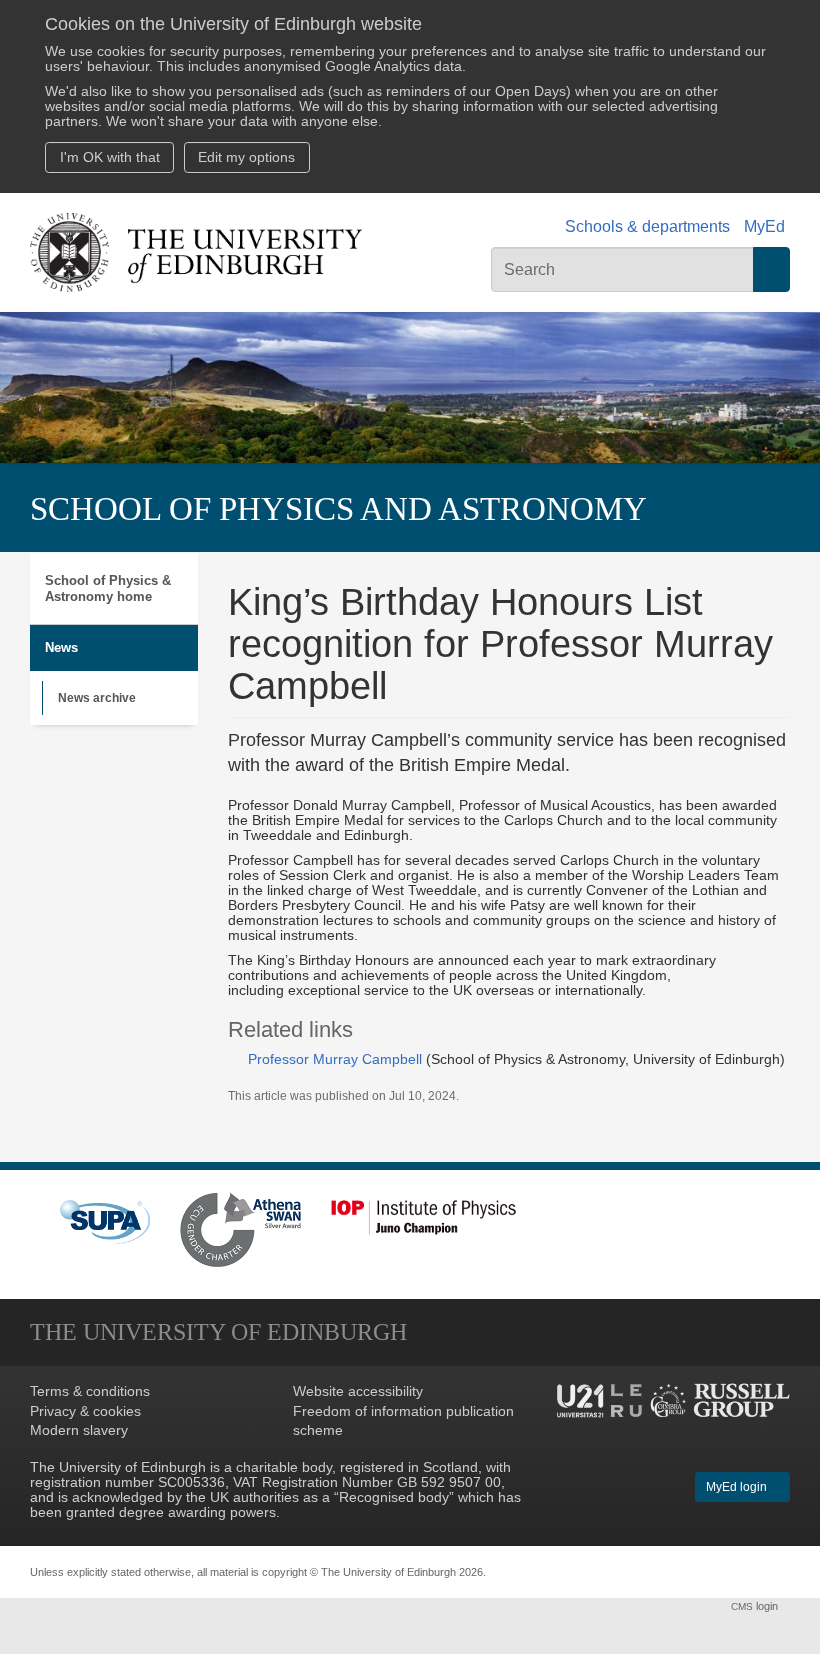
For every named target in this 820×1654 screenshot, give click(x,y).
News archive (97, 698)
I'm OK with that (110, 157)
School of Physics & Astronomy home (108, 588)
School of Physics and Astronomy (338, 509)
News (61, 647)
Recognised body (394, 1497)
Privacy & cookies (85, 1411)
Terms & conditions (90, 1391)
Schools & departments (647, 226)
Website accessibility (358, 1391)
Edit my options (246, 157)
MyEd (764, 226)
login (756, 1606)
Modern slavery (79, 1430)
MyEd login (738, 1487)
